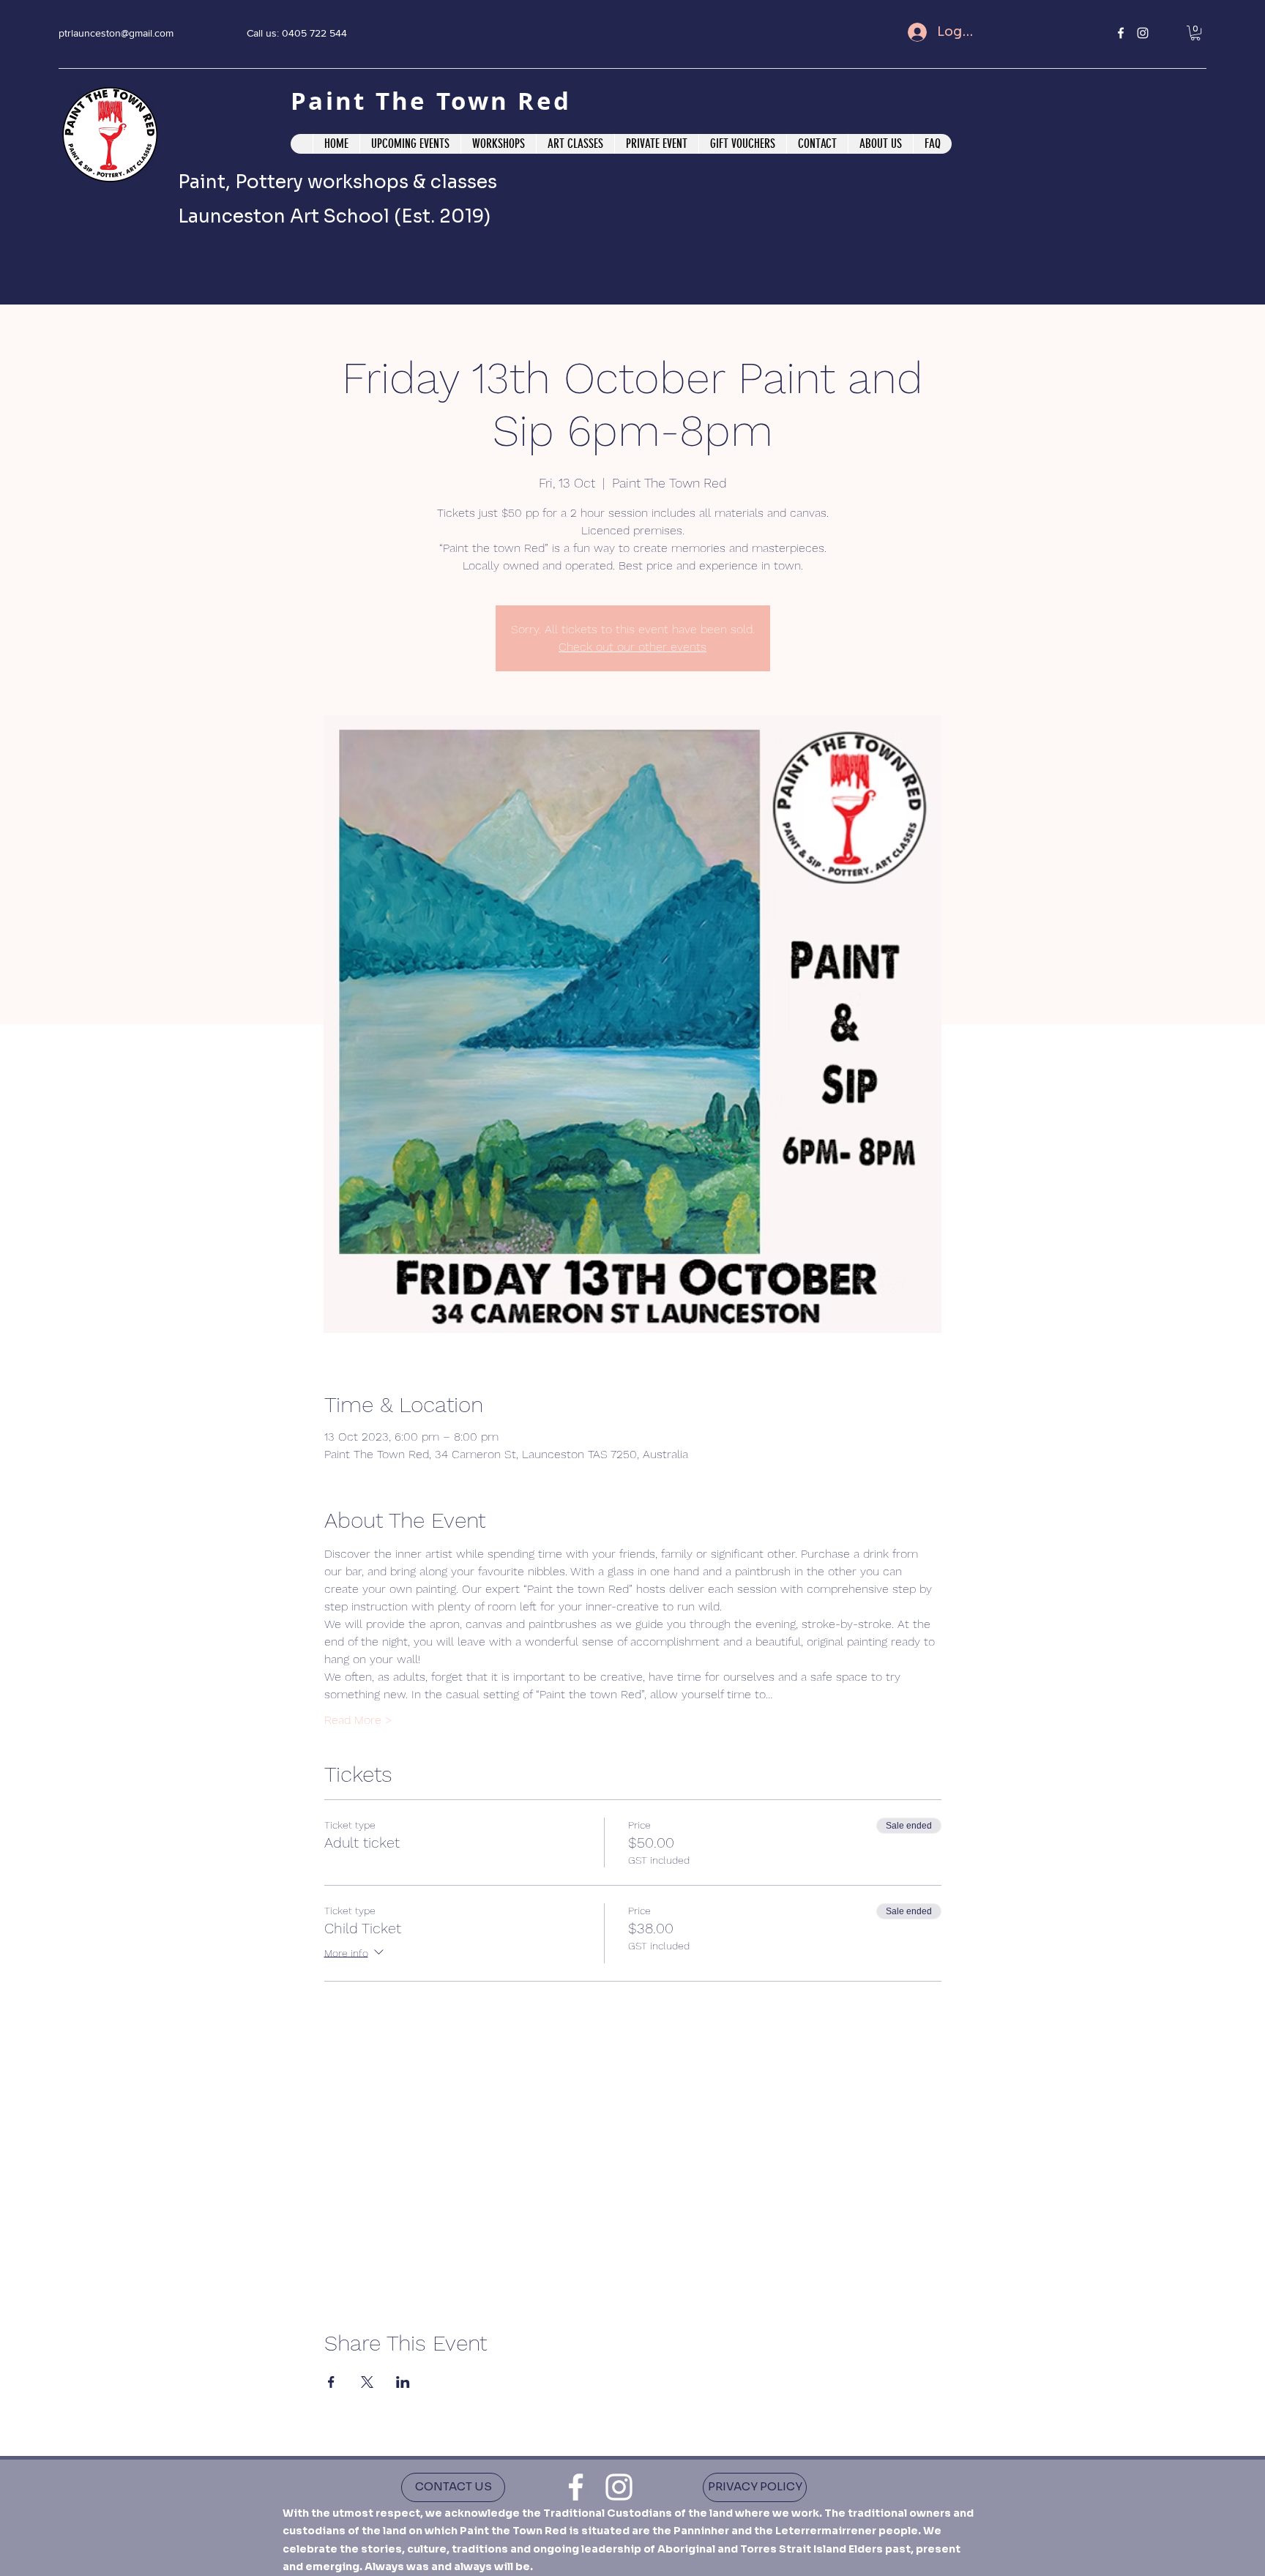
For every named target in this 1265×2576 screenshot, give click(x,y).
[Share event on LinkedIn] (403, 2382)
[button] (1195, 33)
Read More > (358, 1720)
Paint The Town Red (436, 101)
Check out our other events (632, 647)
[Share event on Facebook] (331, 2382)
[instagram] (1143, 33)
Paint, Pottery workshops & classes (337, 182)
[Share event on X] (367, 2382)
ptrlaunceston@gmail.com (116, 33)
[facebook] (1121, 33)
